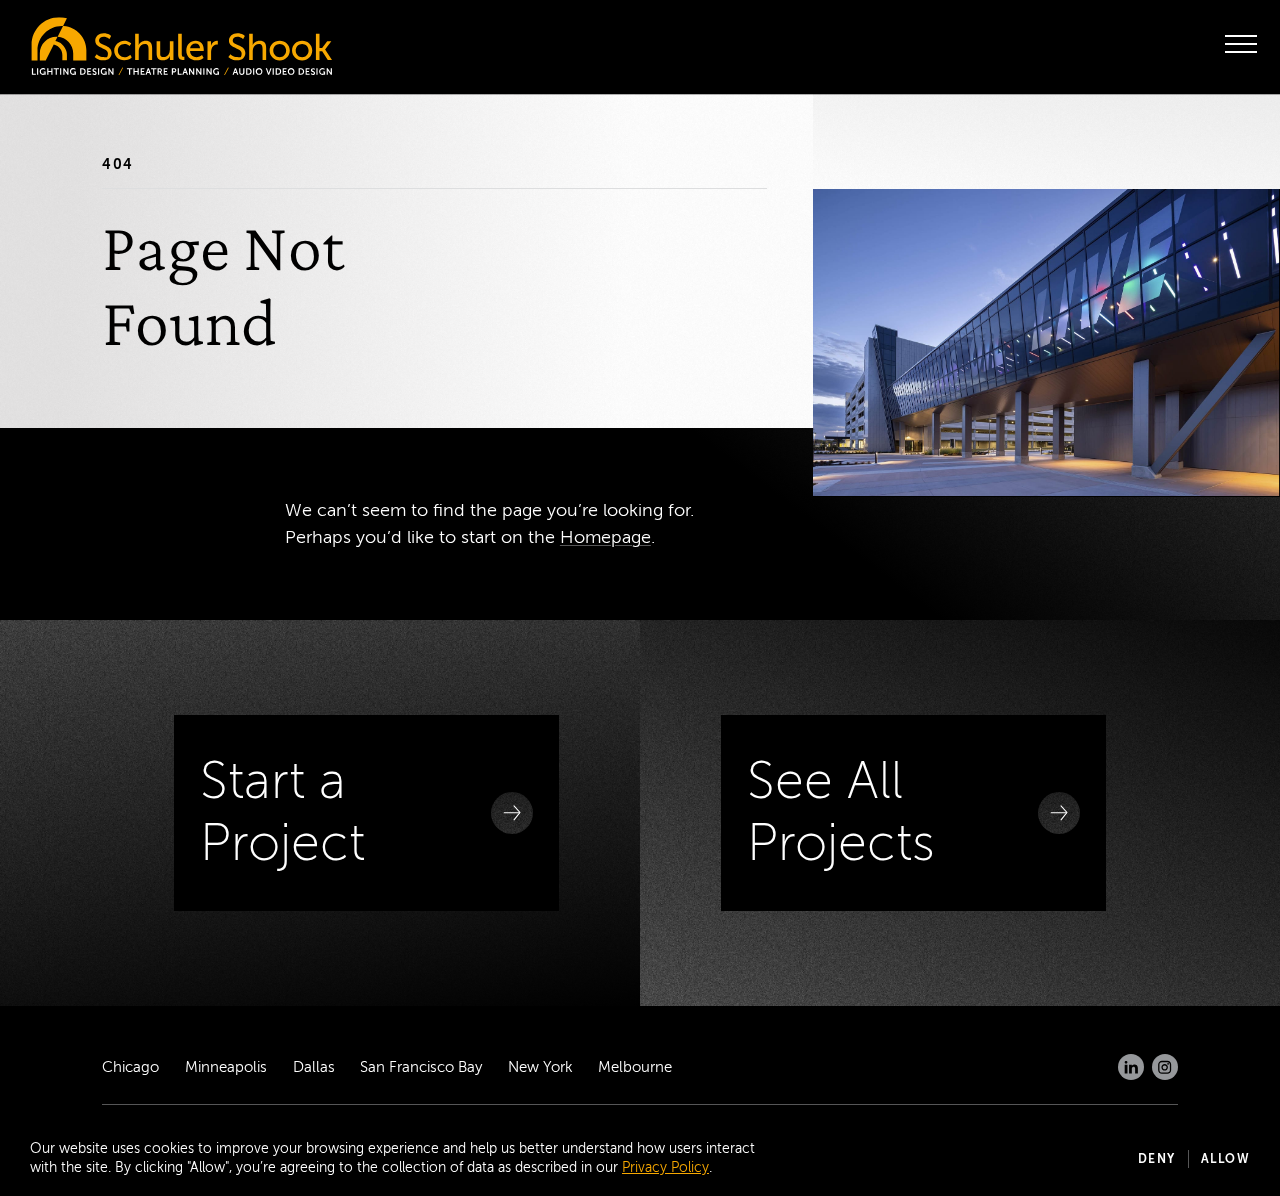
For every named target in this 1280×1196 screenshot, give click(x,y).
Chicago (130, 1067)
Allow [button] (1226, 1159)
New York (540, 1067)
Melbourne (635, 1067)
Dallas (314, 1067)
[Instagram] (1165, 1067)
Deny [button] (1157, 1159)
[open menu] (1241, 44)
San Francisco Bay (421, 1067)
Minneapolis (226, 1067)
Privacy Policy (665, 1167)
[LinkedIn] (1131, 1067)
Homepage (605, 537)
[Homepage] (140, 41)
